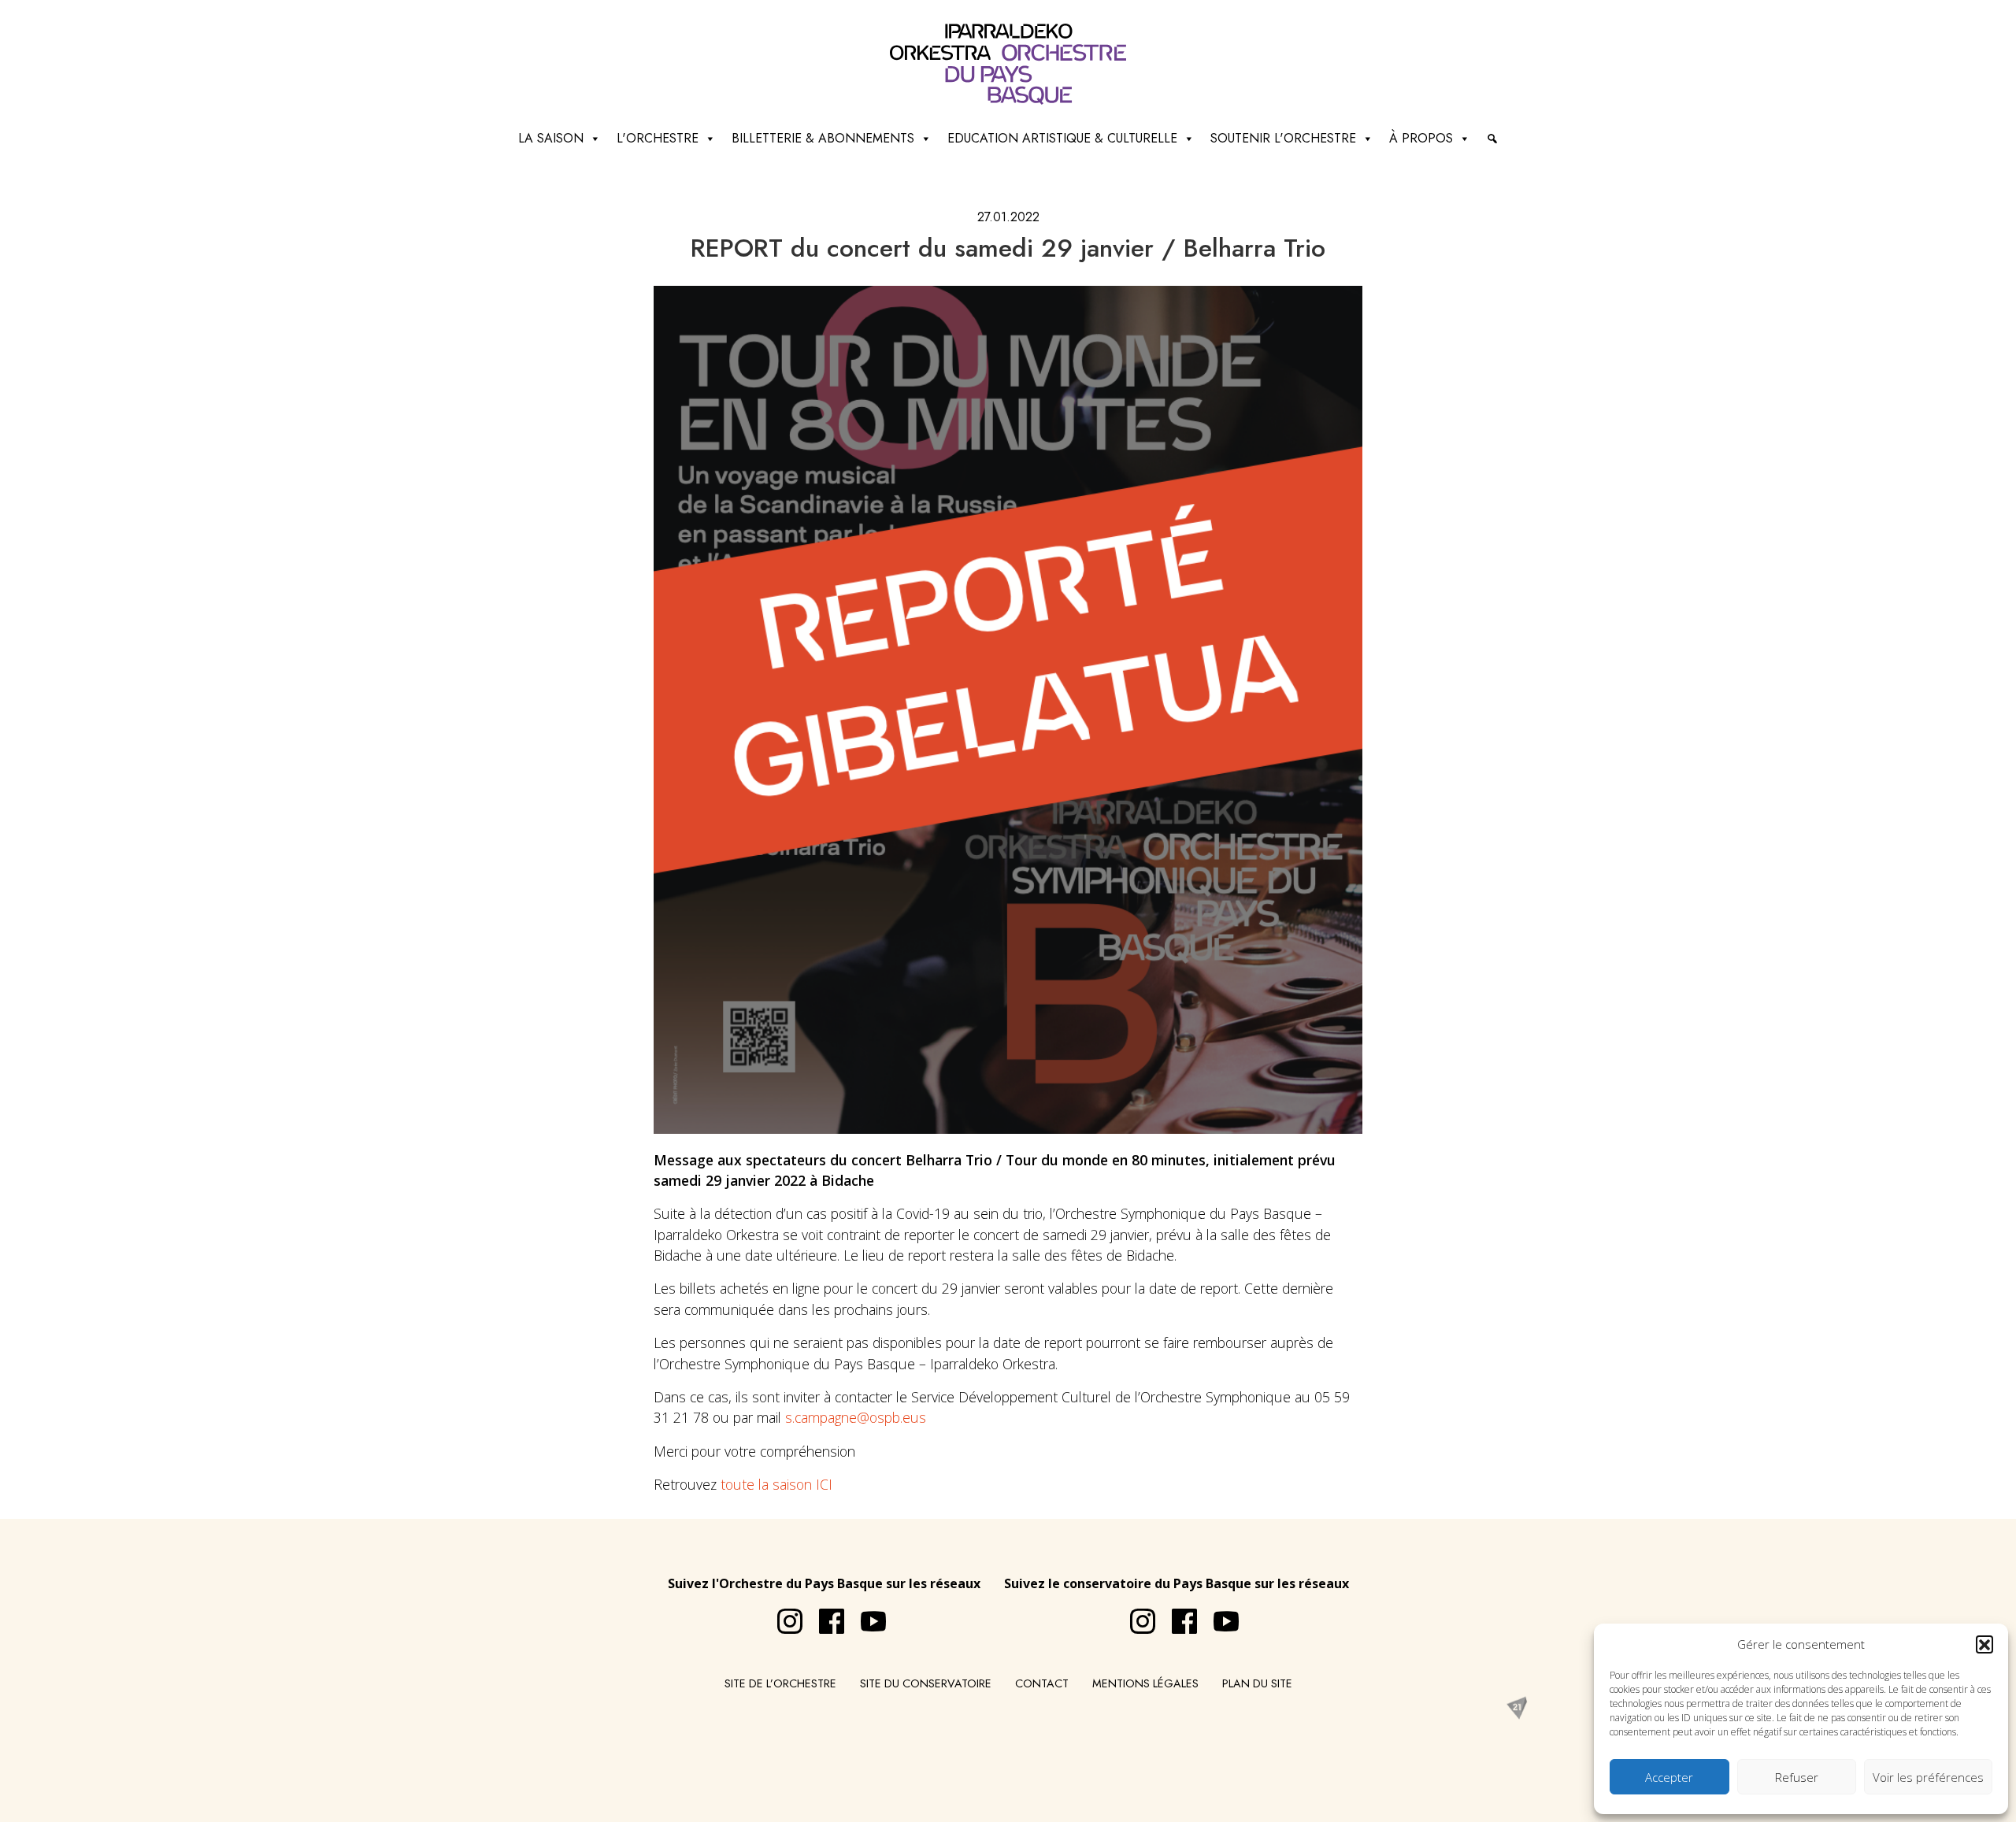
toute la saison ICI (776, 1484)
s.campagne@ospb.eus (856, 1417)
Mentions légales (1145, 1683)
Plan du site (1257, 1683)
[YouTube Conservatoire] (1218, 1615)
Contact (1042, 1683)
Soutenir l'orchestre (1283, 138)
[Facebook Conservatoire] (1177, 1615)
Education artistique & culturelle (1062, 138)
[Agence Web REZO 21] (1517, 1707)
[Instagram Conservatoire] (1135, 1615)
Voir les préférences (1928, 1777)
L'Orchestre (658, 138)
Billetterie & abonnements (823, 138)
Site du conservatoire (926, 1683)
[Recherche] (1492, 139)
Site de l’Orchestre (780, 1683)
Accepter (1669, 1777)
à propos (1421, 138)
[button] (1984, 1644)
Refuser (1797, 1777)
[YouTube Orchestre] (865, 1615)
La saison (551, 138)
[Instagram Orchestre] (782, 1615)
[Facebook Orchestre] (824, 1615)
